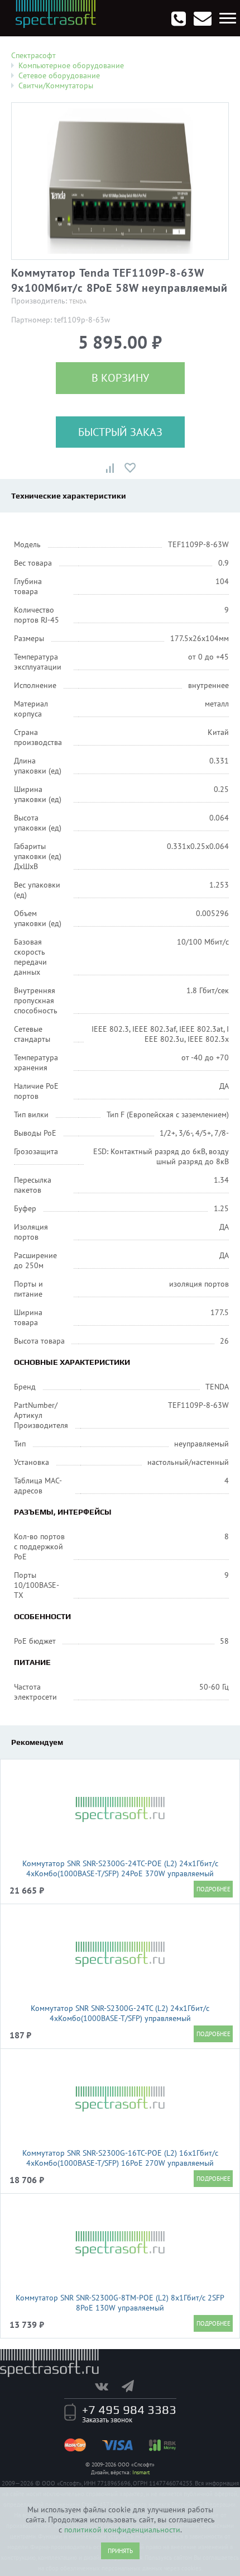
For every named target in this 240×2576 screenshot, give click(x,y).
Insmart (141, 2472)
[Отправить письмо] (203, 18)
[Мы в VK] (107, 2386)
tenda (78, 302)
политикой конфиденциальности (122, 2530)
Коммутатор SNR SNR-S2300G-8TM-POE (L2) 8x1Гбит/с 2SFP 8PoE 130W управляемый (120, 2303)
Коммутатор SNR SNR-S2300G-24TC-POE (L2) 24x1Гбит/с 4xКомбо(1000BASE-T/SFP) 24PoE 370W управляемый (120, 1868)
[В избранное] (130, 468)
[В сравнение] (110, 468)
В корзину (120, 378)
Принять (120, 2551)
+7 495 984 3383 (129, 2409)
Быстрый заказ (120, 432)
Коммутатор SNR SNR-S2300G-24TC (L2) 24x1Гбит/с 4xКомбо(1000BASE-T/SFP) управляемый (120, 2013)
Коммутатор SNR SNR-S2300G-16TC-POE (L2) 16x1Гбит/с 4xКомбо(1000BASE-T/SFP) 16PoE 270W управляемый (120, 2158)
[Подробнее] (213, 1889)
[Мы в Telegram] (133, 2386)
